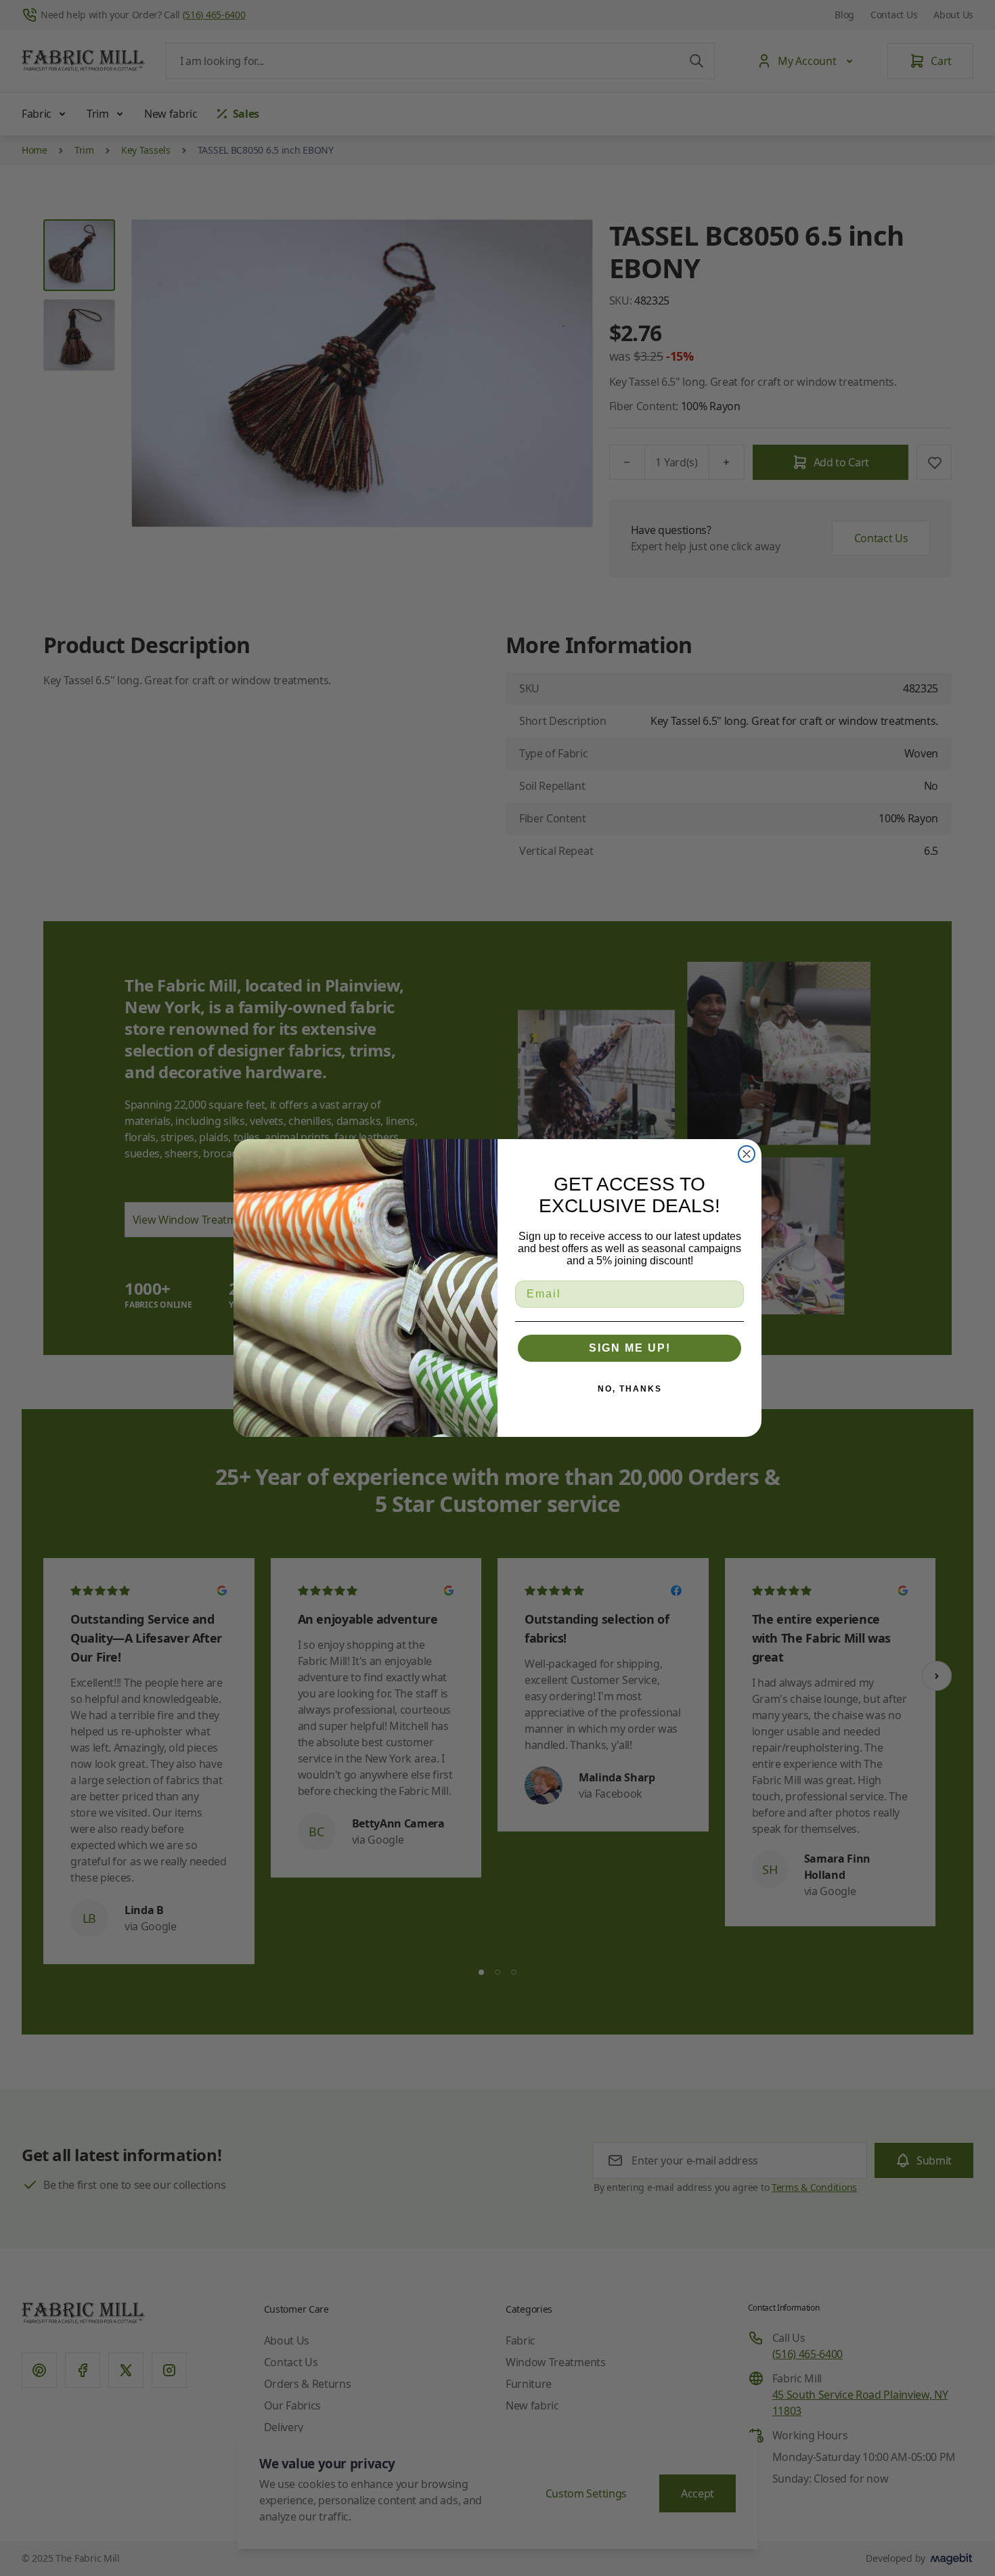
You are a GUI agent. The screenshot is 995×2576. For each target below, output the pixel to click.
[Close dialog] (747, 1154)
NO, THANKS (630, 1389)
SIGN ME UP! (630, 1348)
